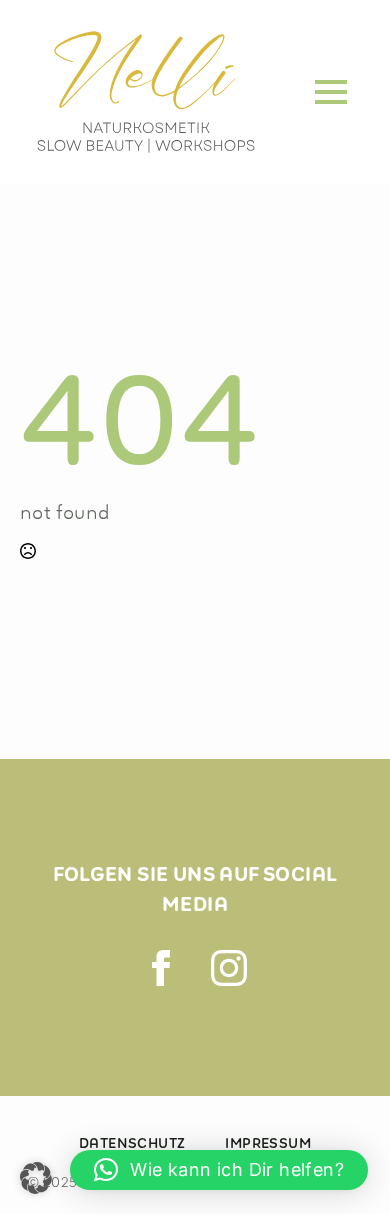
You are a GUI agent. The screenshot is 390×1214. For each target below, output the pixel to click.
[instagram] (229, 968)
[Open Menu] (331, 92)
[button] (36, 1178)
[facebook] (161, 968)
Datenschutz (132, 1143)
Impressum (268, 1143)
